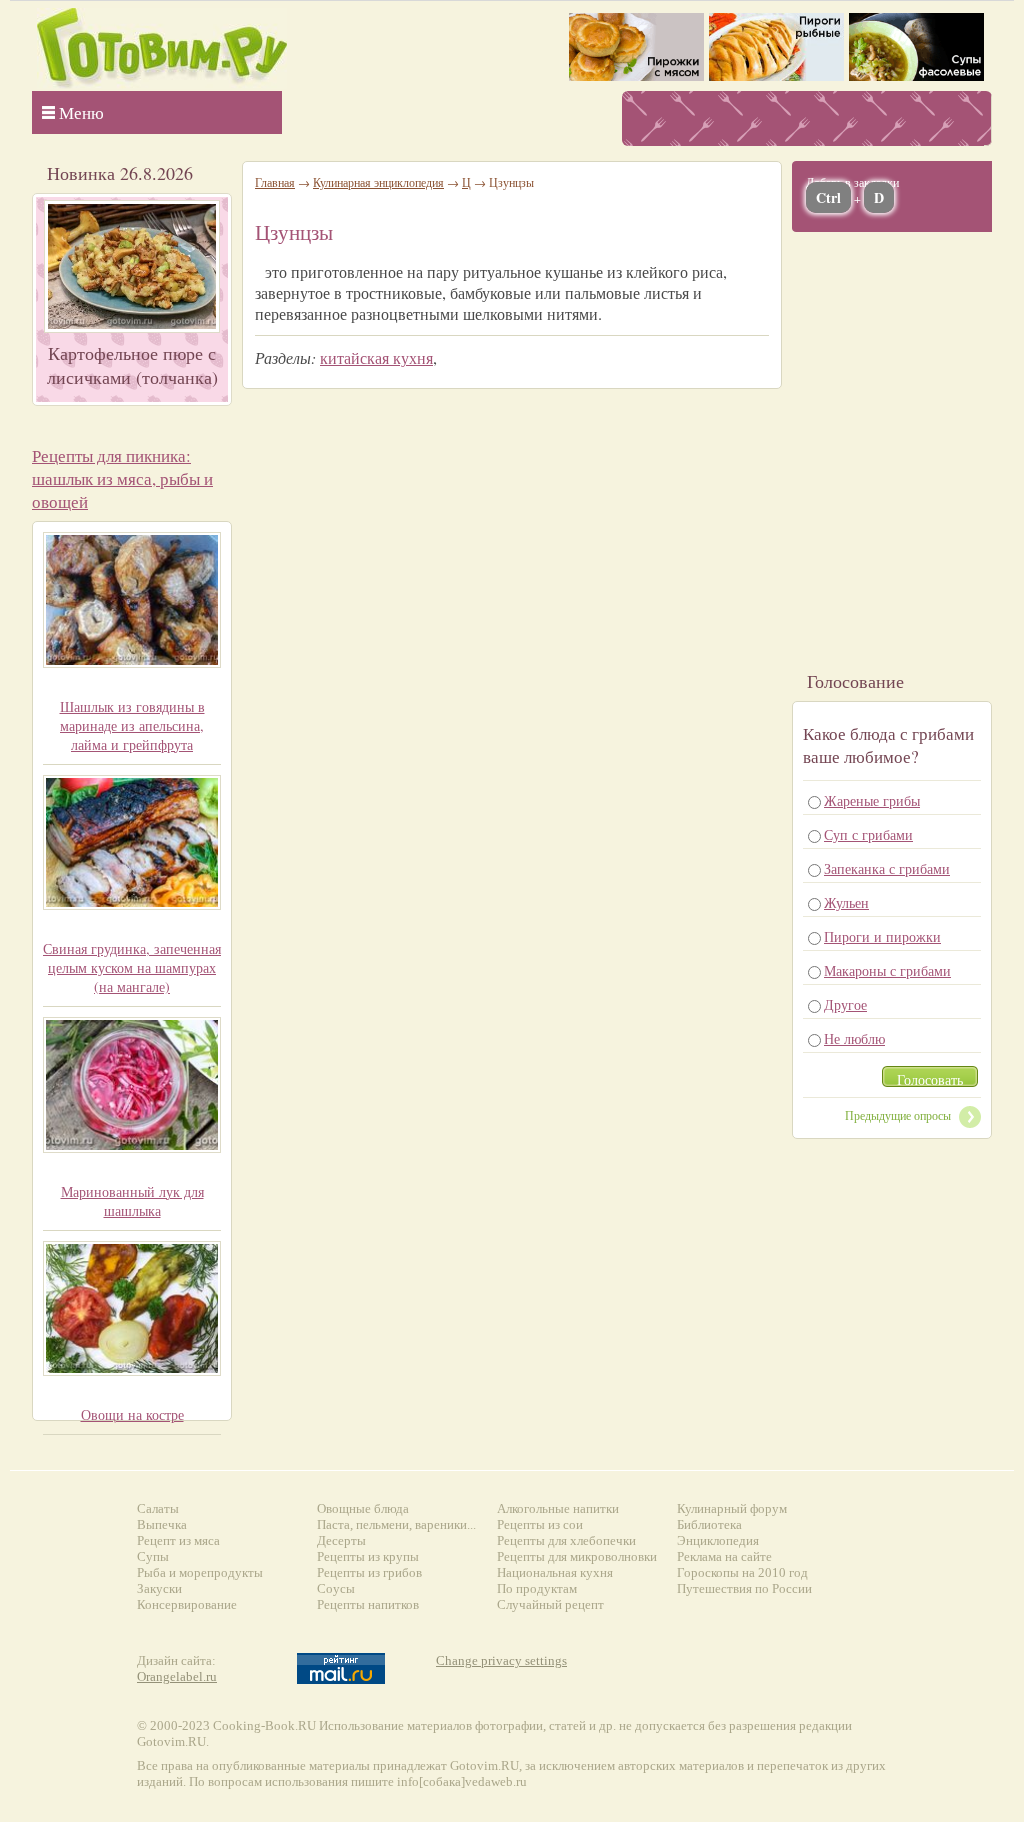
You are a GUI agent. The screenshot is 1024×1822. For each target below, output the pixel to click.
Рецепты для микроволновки (577, 1556)
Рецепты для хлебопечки (566, 1540)
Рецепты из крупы (368, 1556)
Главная (275, 182)
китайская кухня (376, 357)
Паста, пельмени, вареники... (396, 1524)
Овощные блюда (363, 1508)
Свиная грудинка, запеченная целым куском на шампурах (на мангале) (132, 967)
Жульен (846, 902)
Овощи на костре (132, 1414)
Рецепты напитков (368, 1604)
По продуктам (537, 1588)
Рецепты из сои (540, 1524)
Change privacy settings (501, 1660)
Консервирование (187, 1604)
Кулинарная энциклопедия (378, 182)
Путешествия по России (744, 1588)
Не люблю (854, 1038)
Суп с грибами (868, 834)
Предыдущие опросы (898, 1115)
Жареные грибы (872, 800)
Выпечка (162, 1524)
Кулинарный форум (732, 1508)
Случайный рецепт (550, 1604)
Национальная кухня (555, 1572)
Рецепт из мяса (178, 1540)
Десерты (341, 1540)
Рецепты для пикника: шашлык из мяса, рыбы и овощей (122, 478)
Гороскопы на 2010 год (742, 1572)
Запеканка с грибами (887, 868)
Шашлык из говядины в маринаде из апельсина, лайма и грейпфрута (132, 725)
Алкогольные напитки (558, 1508)
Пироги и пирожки (882, 936)
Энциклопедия (718, 1540)
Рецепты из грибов (369, 1572)
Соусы (336, 1588)
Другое (845, 1004)
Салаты (158, 1508)
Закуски (159, 1588)
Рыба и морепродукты (200, 1572)
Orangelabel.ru (177, 1676)
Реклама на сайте (724, 1556)
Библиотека (709, 1524)
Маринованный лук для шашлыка (132, 1201)
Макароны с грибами (887, 970)
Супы (153, 1556)
